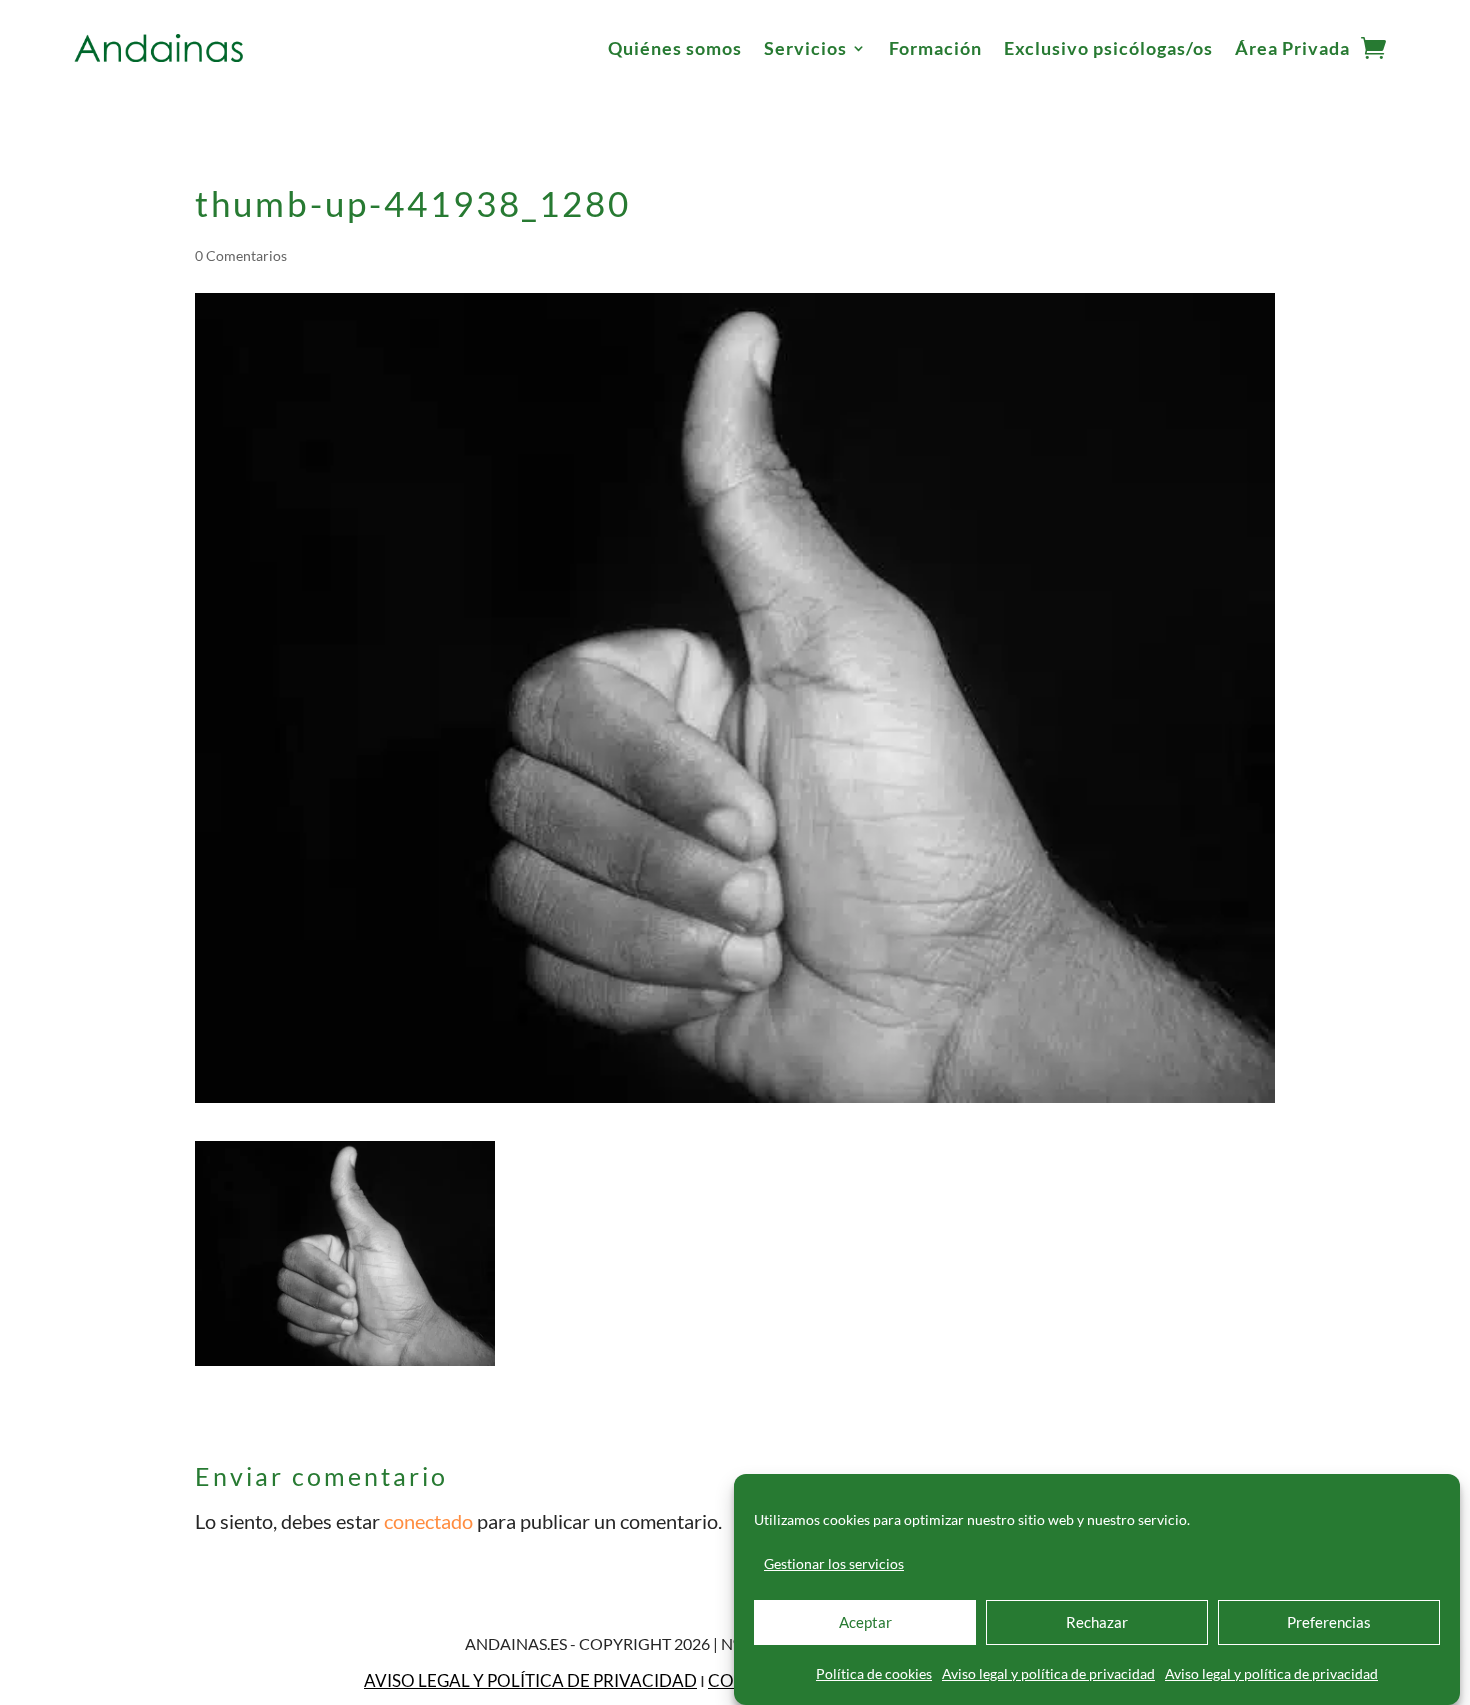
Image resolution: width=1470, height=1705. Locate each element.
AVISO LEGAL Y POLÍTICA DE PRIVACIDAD (530, 1680)
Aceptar (865, 1623)
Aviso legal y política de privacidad (1048, 1673)
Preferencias (1329, 1623)
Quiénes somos (675, 48)
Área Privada (1292, 48)
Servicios (805, 48)
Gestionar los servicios (834, 1563)
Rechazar (1097, 1623)
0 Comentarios (241, 255)
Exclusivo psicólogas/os (1108, 48)
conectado (428, 1521)
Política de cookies (874, 1673)
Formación (935, 48)
